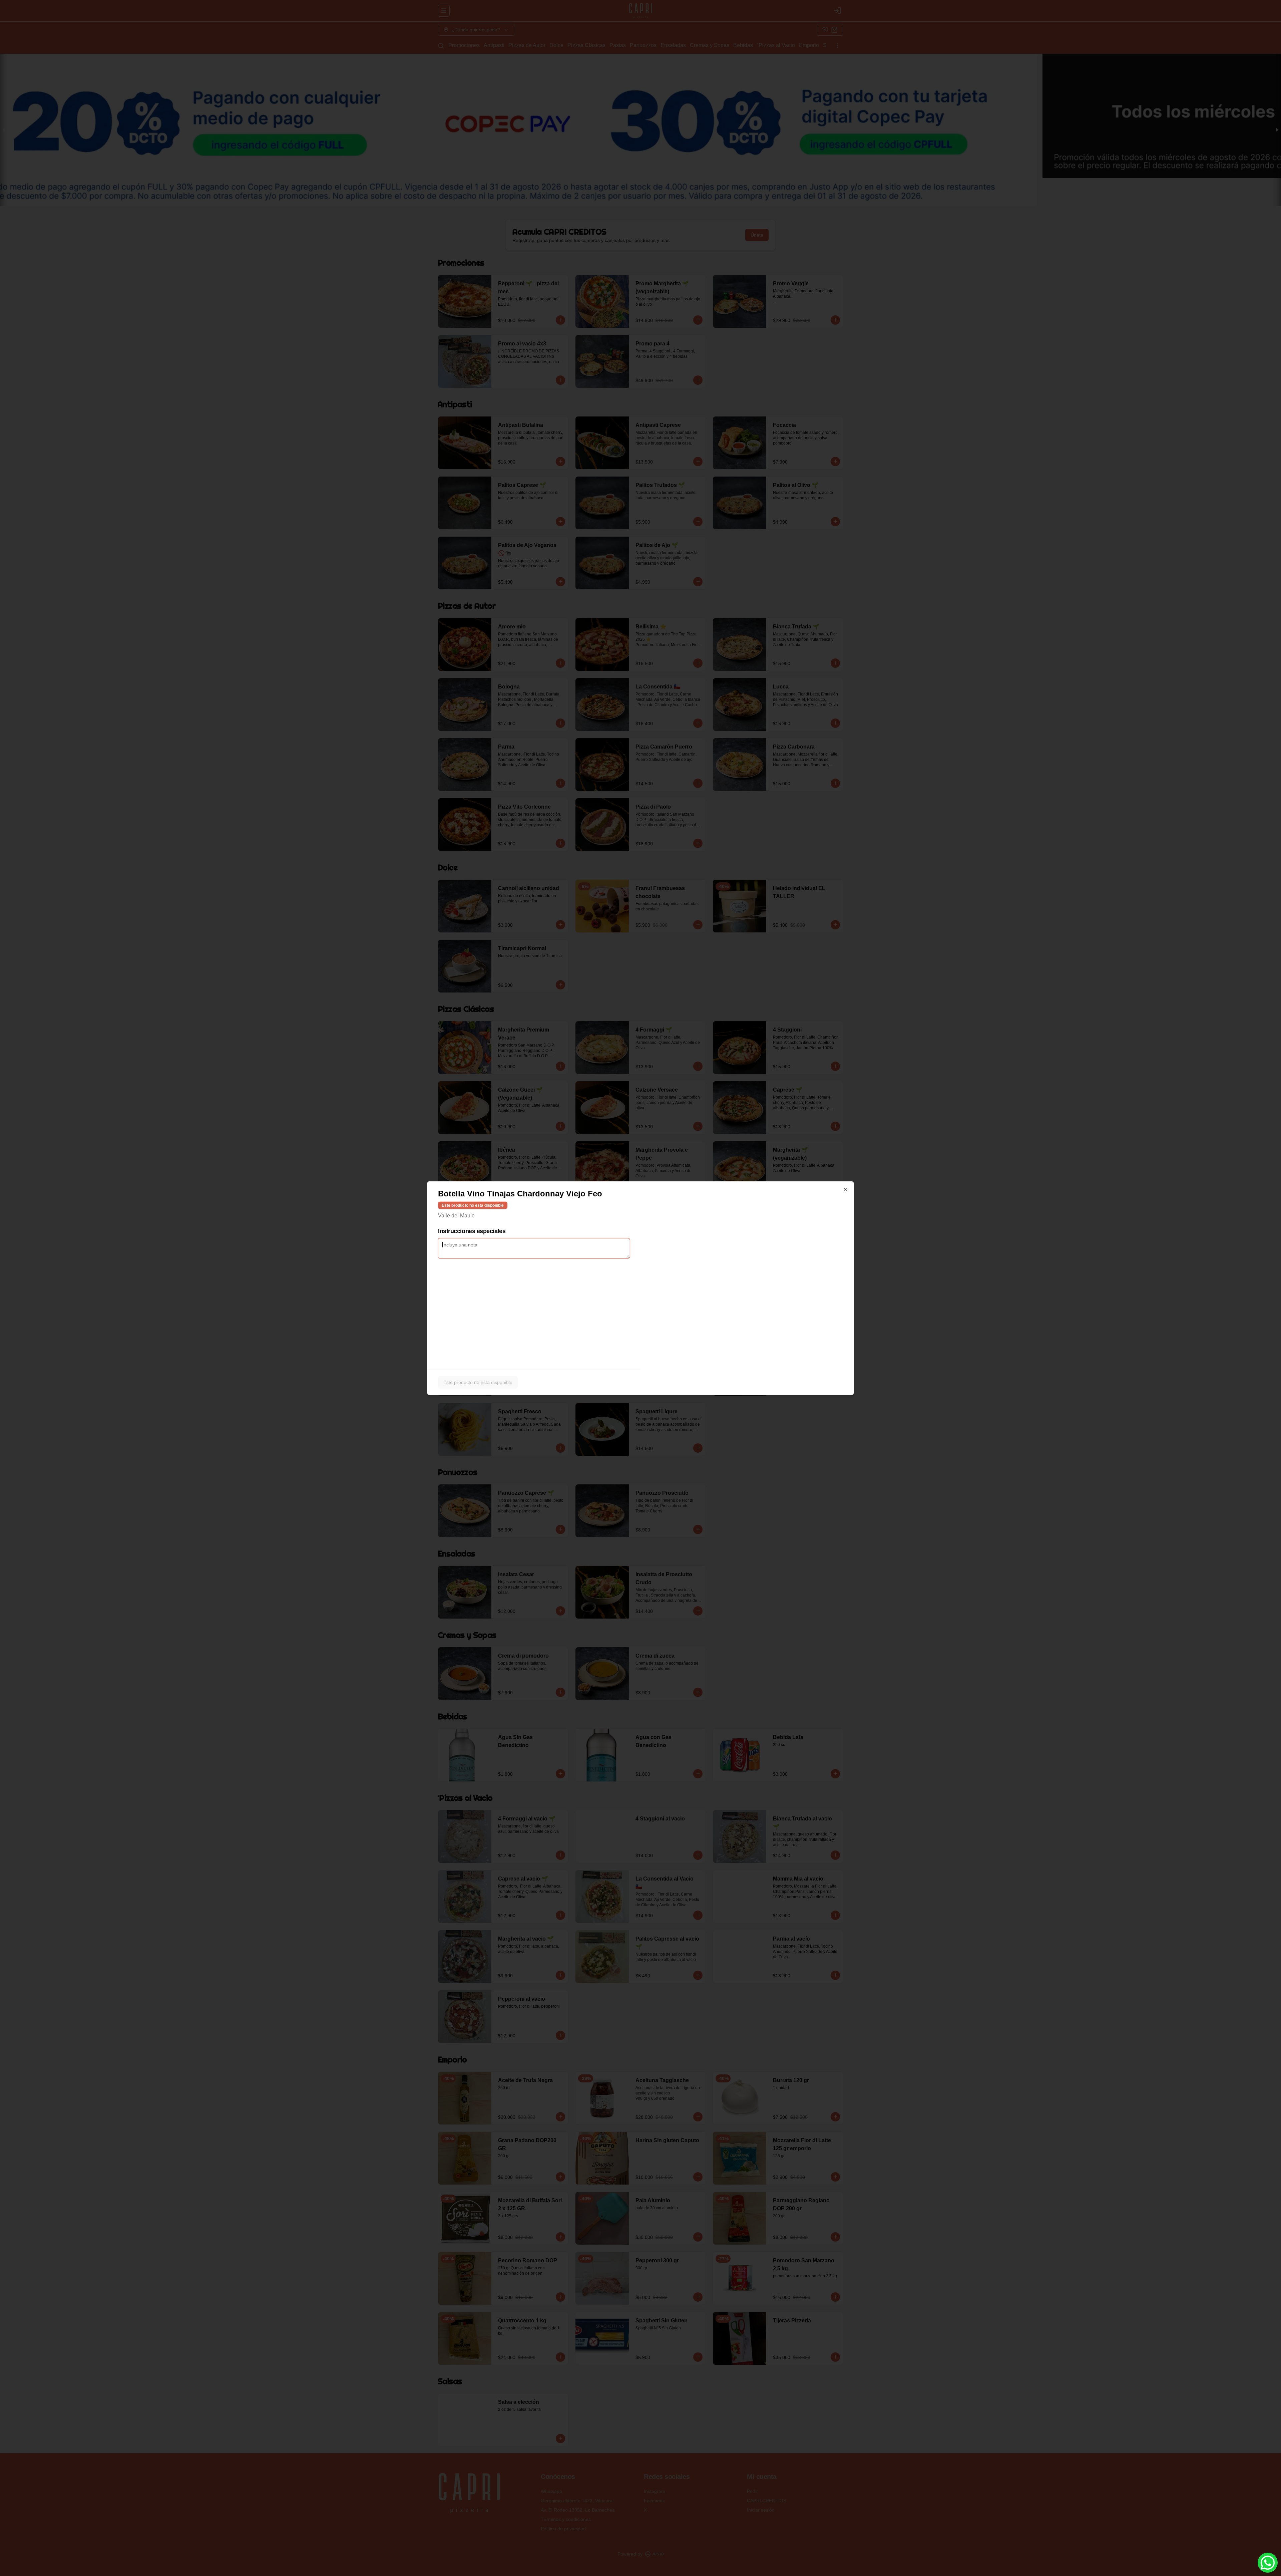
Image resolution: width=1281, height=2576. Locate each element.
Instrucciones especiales (472, 1231)
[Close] (846, 1189)
